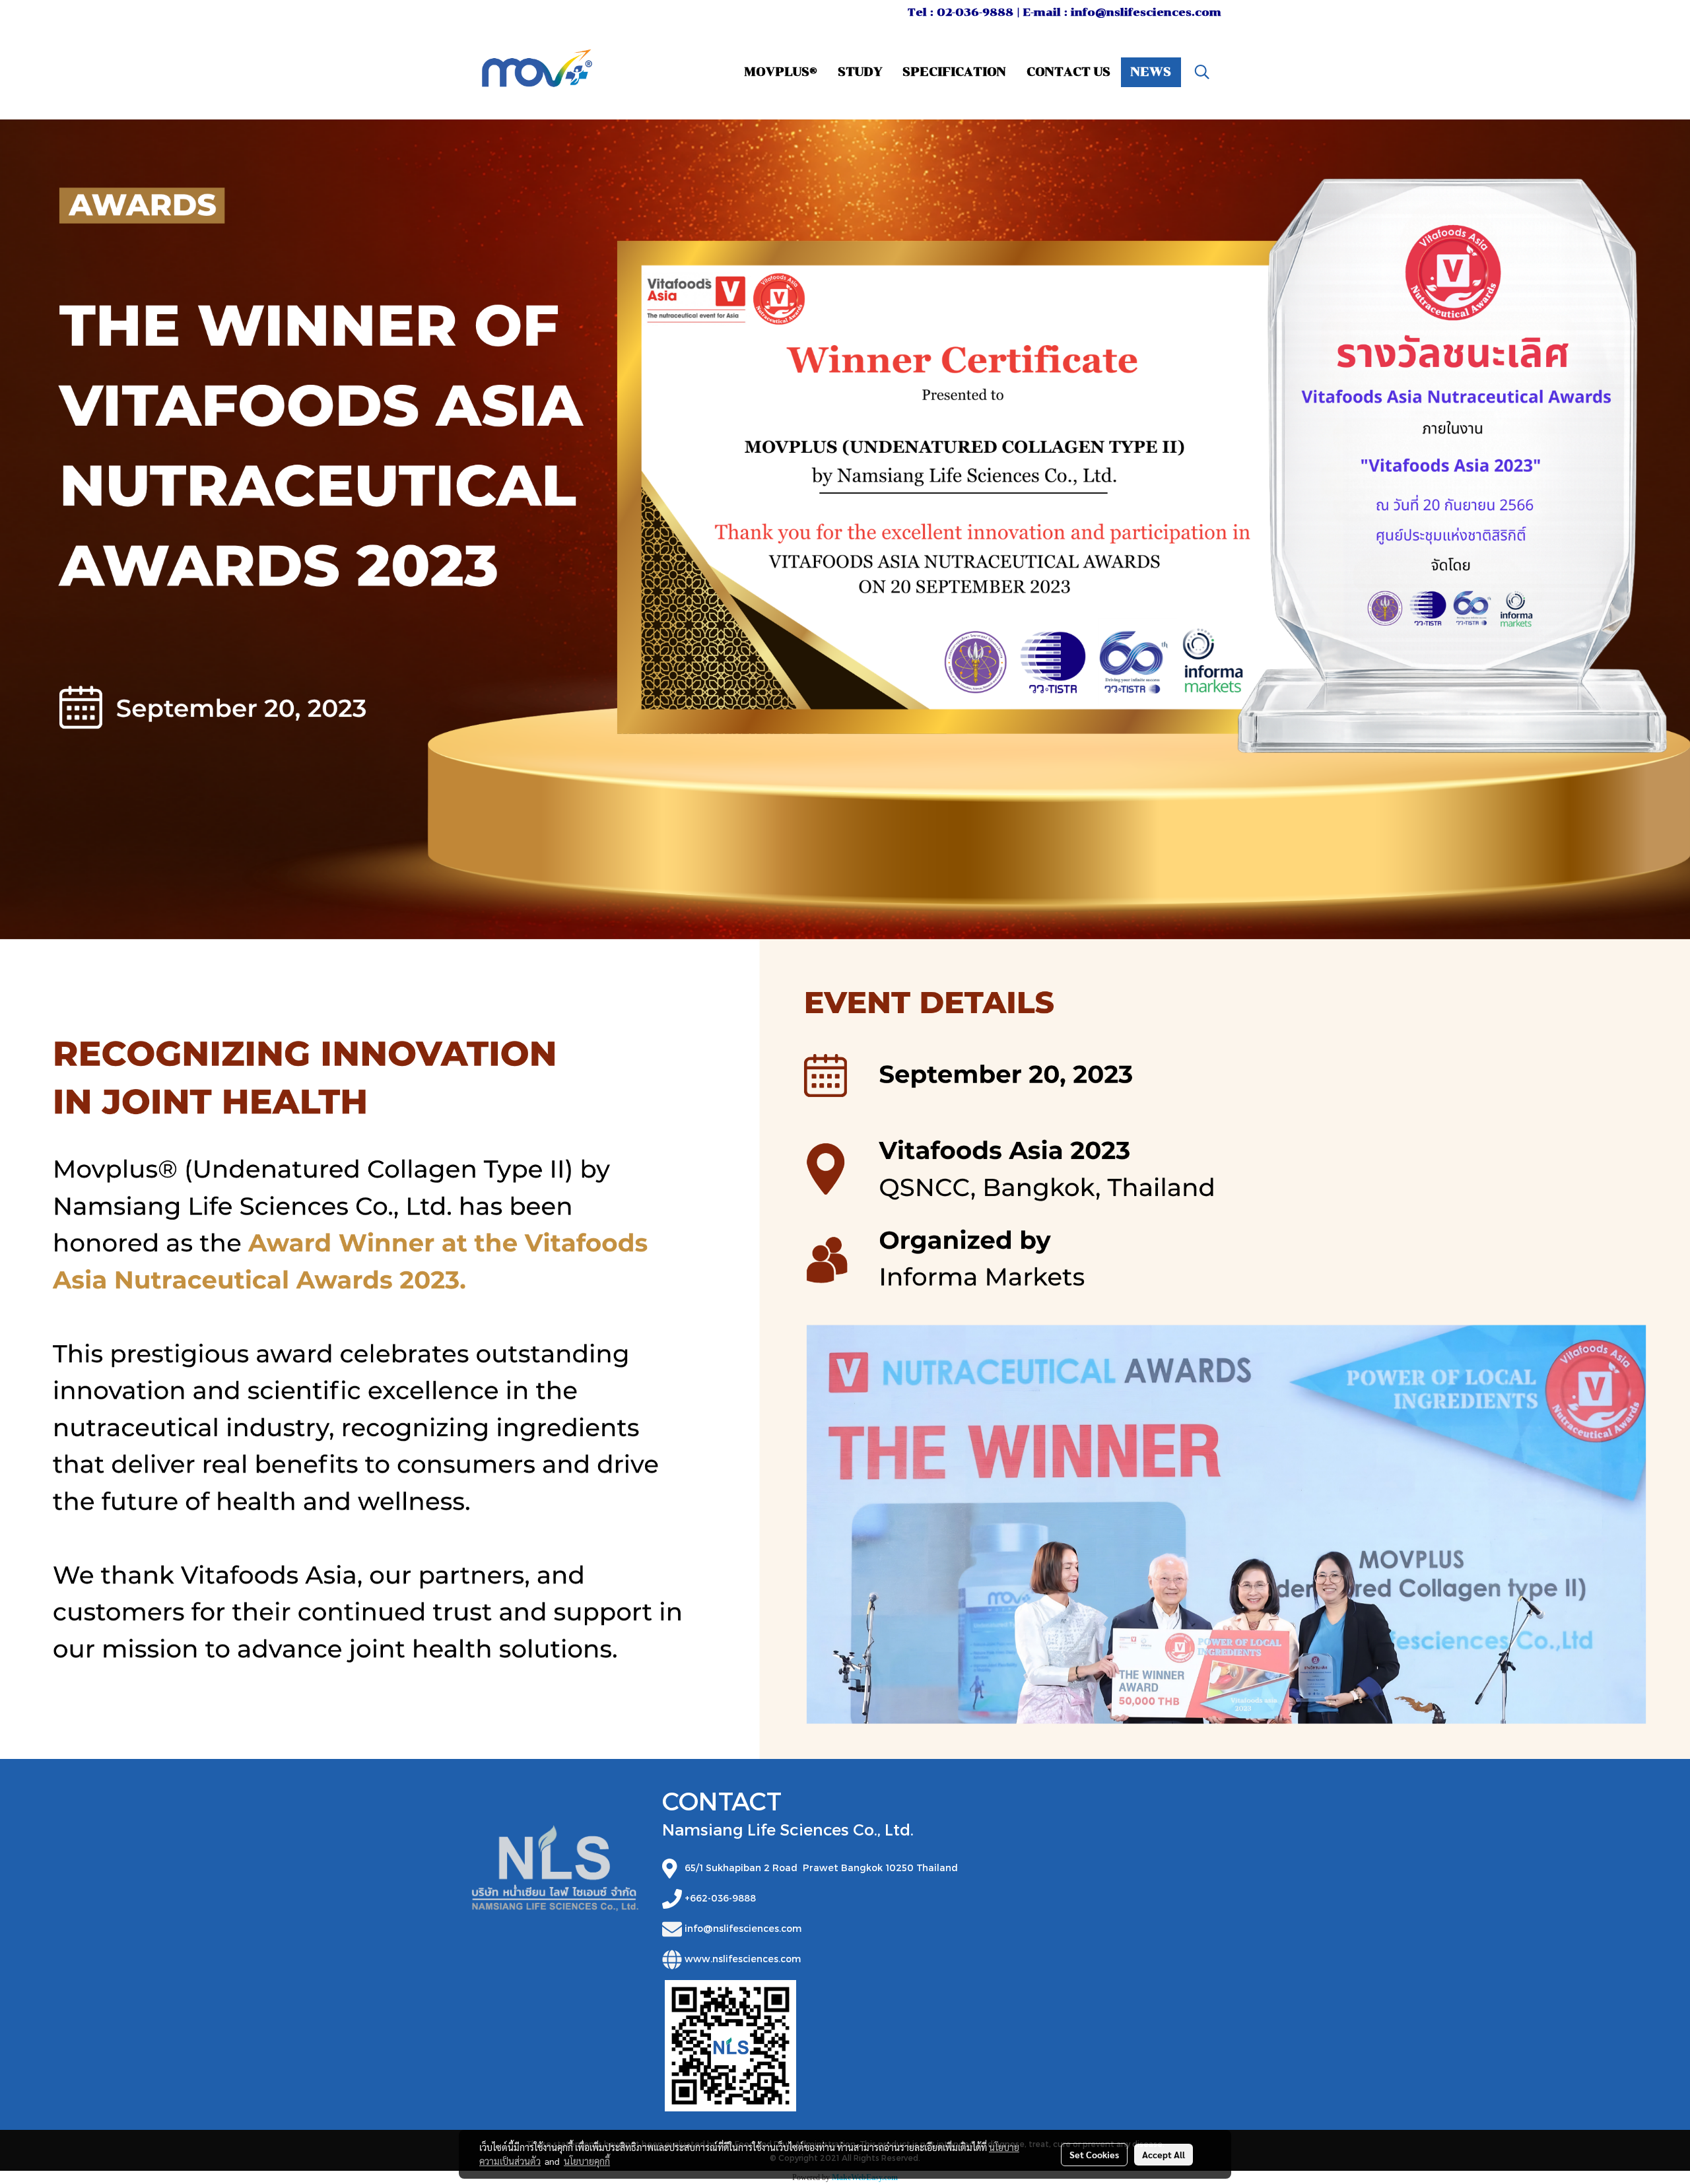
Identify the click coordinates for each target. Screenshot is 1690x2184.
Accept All (1164, 2154)
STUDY (860, 72)
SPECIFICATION (954, 72)
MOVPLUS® (781, 72)
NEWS (1151, 72)
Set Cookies (1094, 2154)
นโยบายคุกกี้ (587, 2161)
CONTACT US (1068, 72)
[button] (1202, 72)
